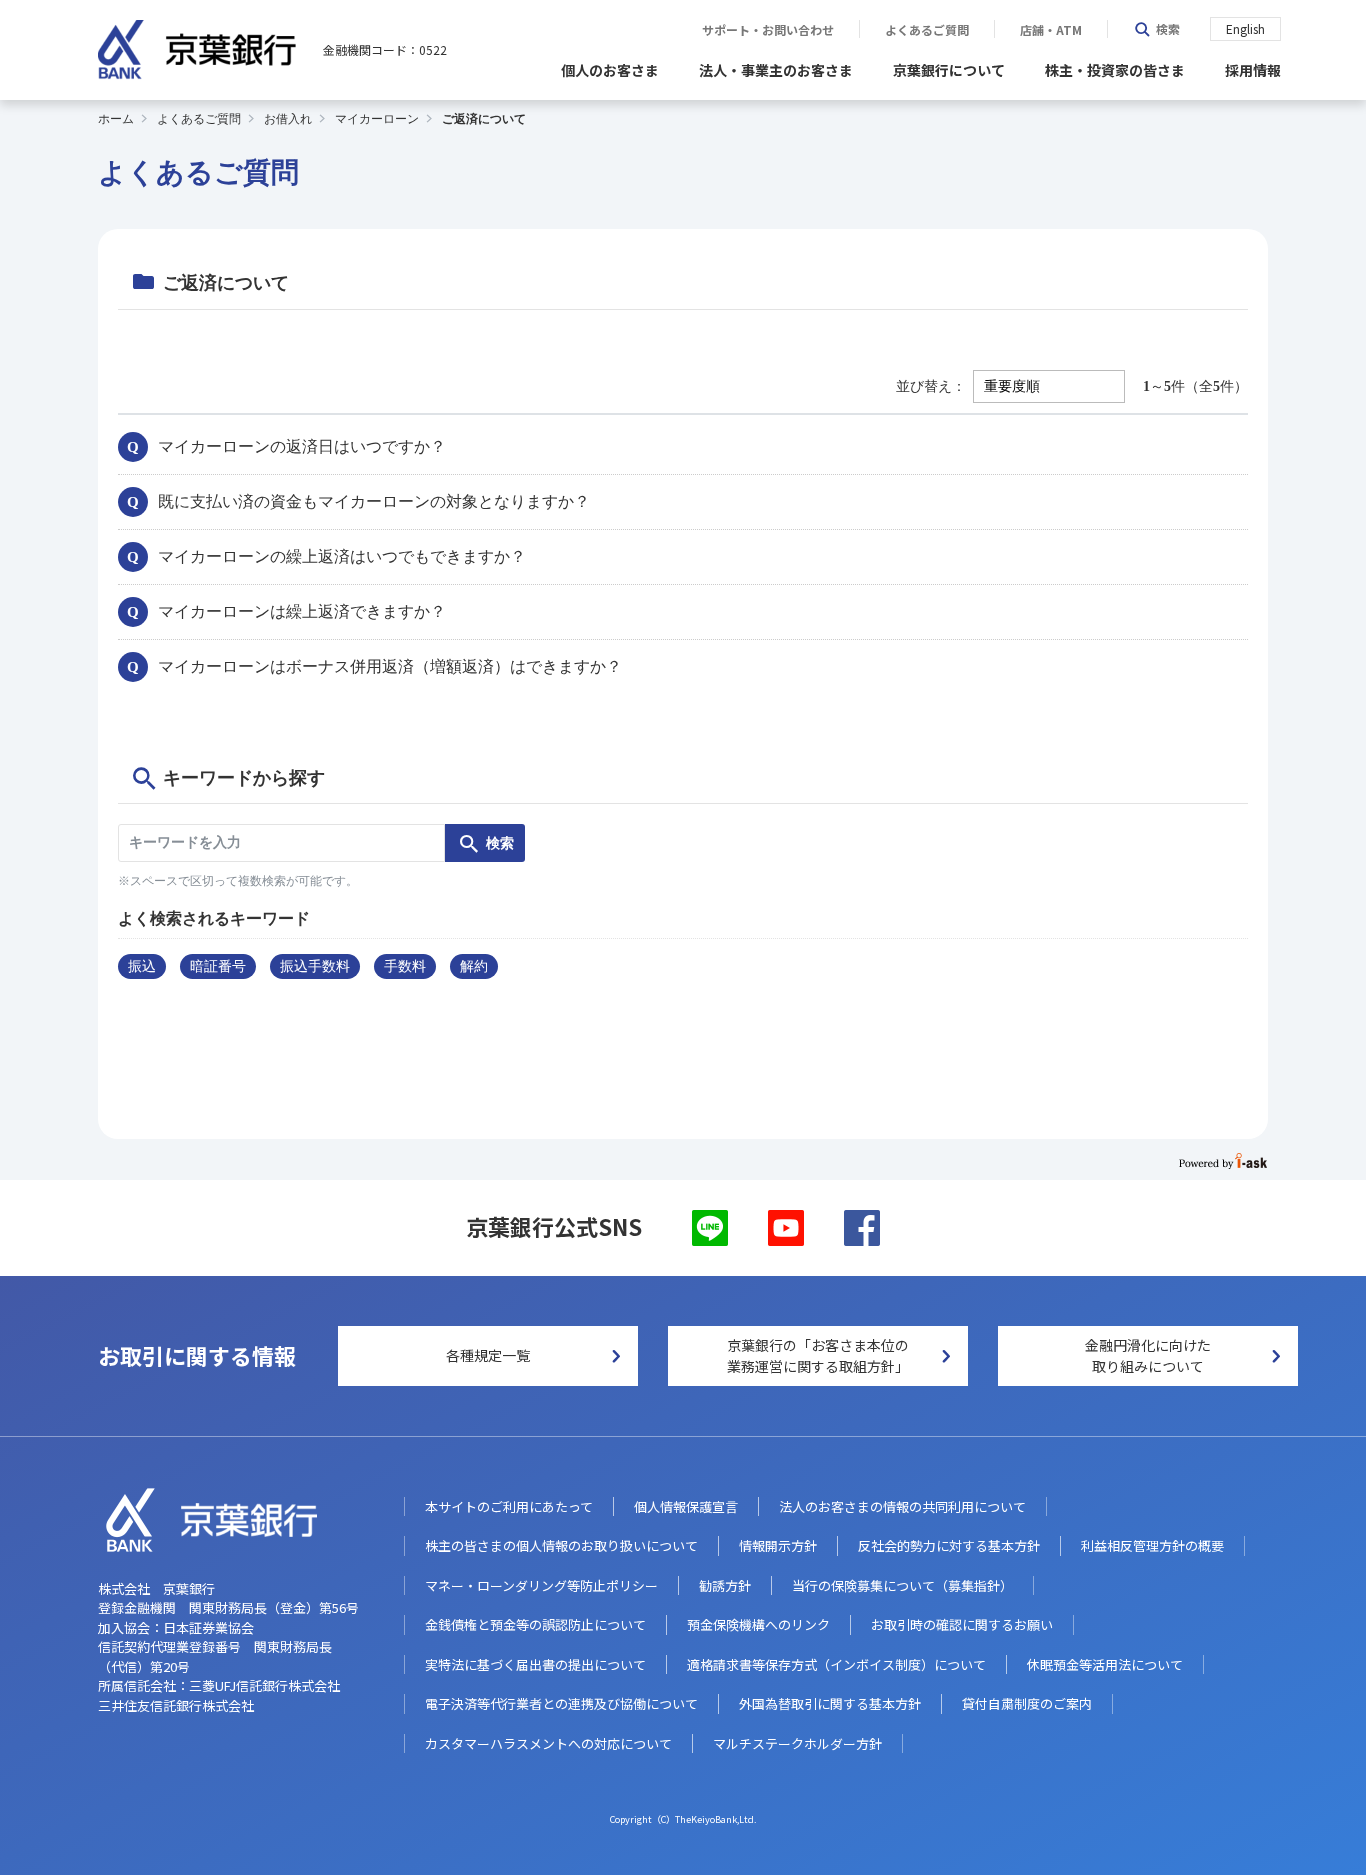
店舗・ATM (1051, 30)
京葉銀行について (949, 70)
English (1245, 28)
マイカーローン (377, 119)
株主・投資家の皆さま (1115, 70)
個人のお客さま (610, 70)
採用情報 (1253, 70)
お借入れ (288, 119)
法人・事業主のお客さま (776, 70)
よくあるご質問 (927, 30)
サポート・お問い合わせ (768, 30)
